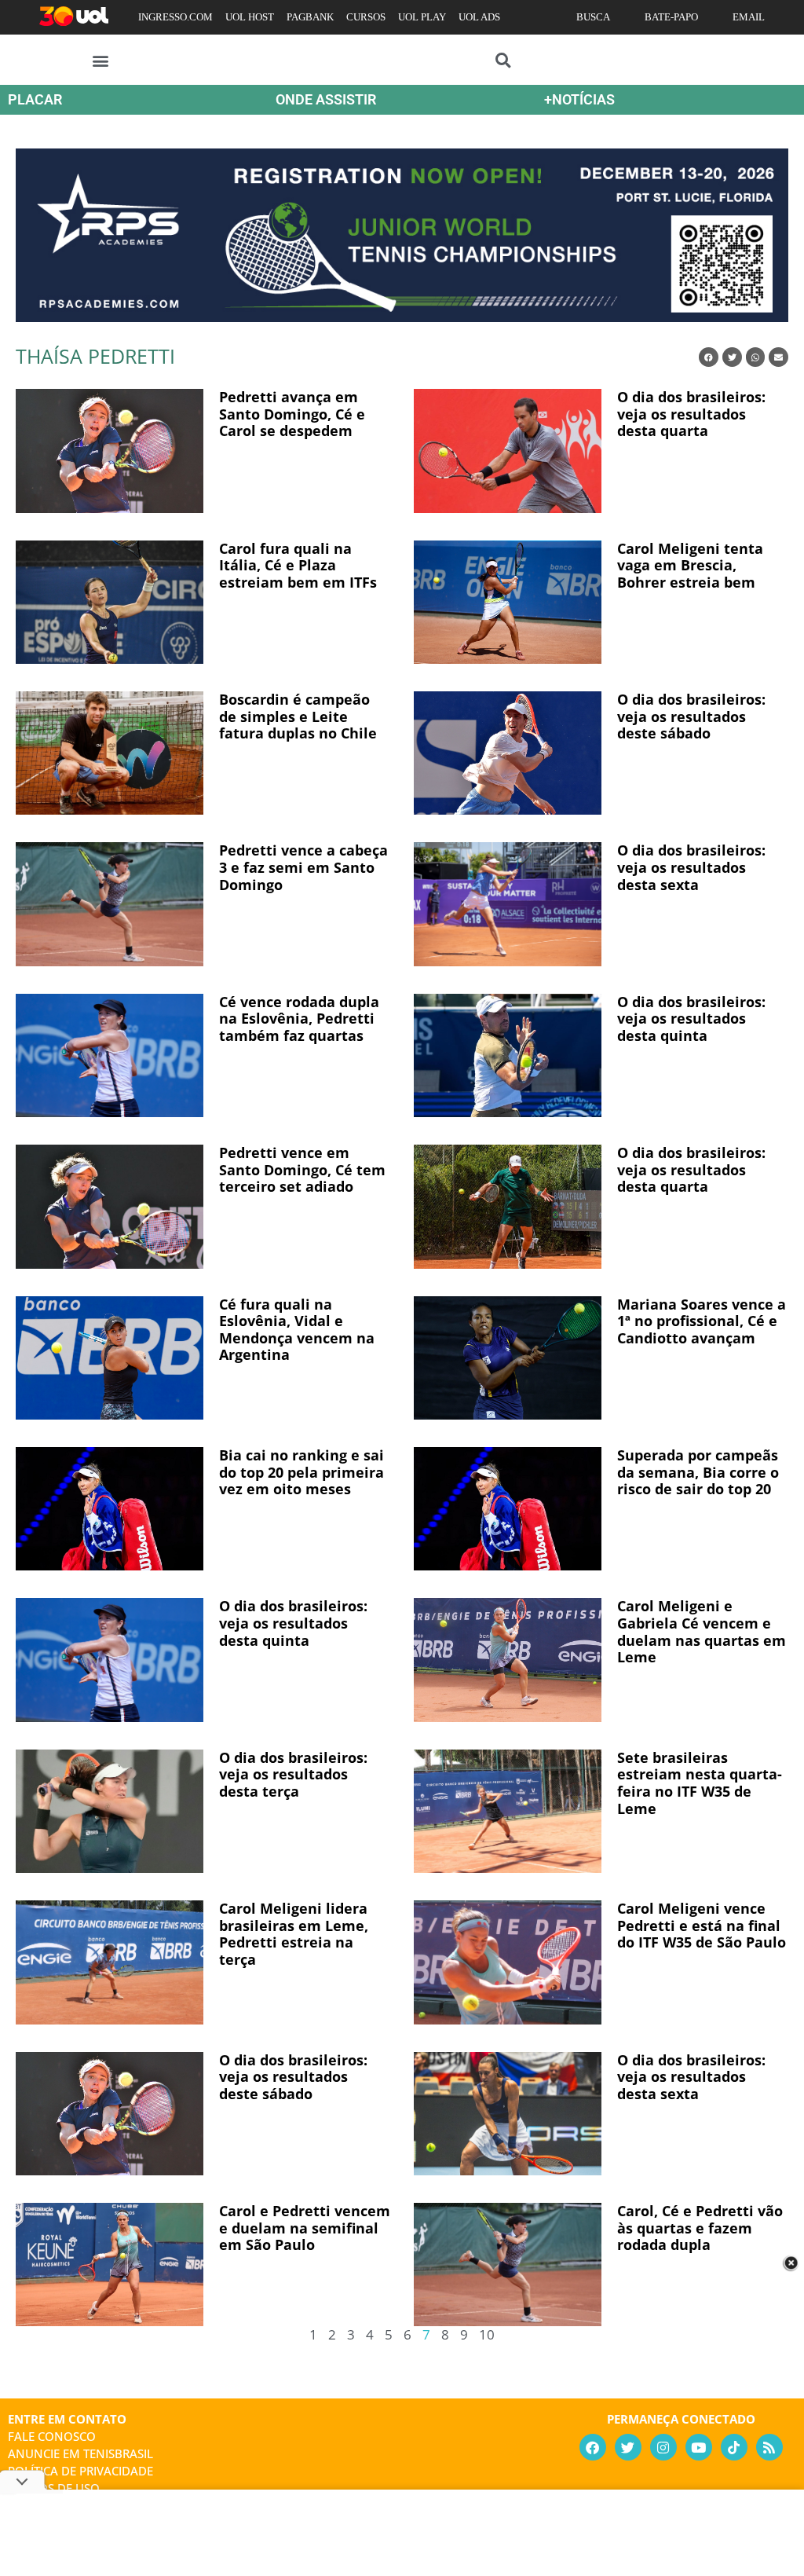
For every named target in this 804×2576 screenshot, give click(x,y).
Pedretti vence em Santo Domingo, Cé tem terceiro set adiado (302, 1169)
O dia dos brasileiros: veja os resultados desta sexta (691, 867)
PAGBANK (310, 17)
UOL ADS (479, 17)
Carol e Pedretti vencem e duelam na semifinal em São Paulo (305, 2228)
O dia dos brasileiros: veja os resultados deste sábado (691, 716)
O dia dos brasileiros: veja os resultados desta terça (293, 1774)
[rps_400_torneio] (402, 317)
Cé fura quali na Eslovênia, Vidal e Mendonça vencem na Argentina (297, 1330)
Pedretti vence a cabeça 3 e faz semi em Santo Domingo (303, 867)
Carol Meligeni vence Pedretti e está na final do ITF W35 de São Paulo (702, 1925)
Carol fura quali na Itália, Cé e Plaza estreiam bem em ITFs (298, 565)
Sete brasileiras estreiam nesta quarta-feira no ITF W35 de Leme (700, 1783)
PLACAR (35, 99)
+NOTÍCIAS (579, 99)
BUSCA (593, 17)
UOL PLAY (422, 17)
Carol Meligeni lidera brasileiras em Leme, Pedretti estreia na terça (294, 1934)
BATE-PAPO (671, 17)
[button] (101, 60)
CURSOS (366, 17)
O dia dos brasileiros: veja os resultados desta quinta (691, 1019)
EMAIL (749, 17)
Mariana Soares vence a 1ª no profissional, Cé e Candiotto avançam (702, 1321)
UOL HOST (250, 17)
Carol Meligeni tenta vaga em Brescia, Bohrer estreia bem (690, 565)
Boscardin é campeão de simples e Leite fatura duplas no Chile (298, 716)
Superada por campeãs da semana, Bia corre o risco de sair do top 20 (698, 1472)
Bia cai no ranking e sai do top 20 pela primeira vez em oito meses (301, 1472)
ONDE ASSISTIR (326, 99)
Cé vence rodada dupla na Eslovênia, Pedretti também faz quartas (299, 1019)
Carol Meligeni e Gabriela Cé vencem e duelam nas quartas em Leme (702, 1631)
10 (487, 2334)
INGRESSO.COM (175, 17)
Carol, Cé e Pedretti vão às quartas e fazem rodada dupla (700, 2228)
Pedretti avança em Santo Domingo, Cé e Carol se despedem (292, 414)
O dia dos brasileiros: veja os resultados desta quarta (691, 414)
